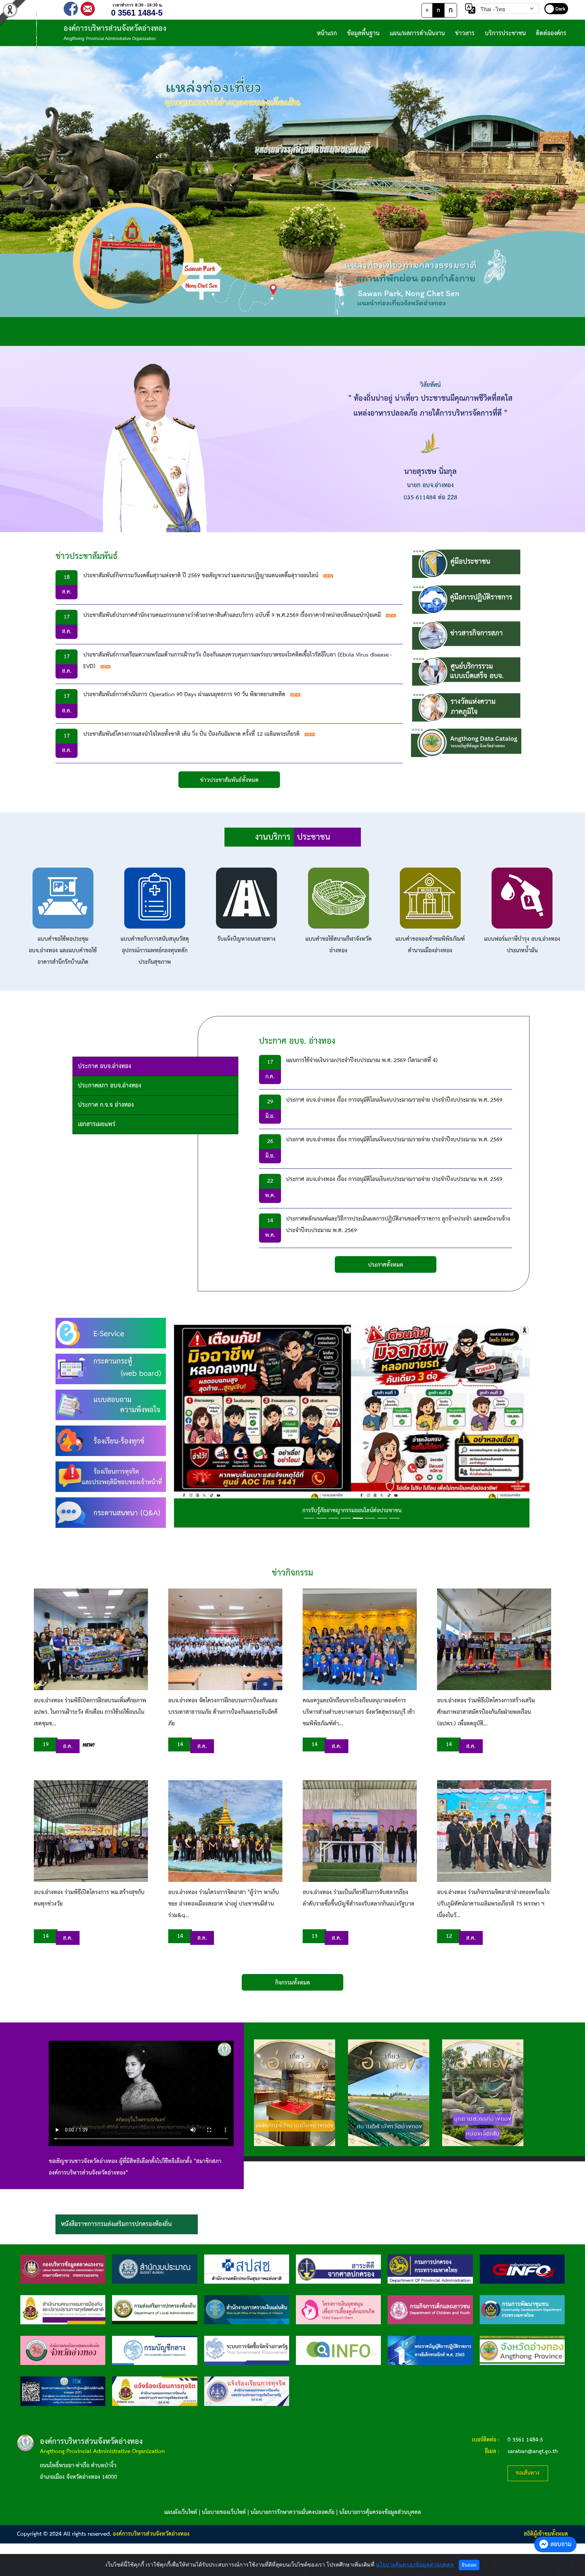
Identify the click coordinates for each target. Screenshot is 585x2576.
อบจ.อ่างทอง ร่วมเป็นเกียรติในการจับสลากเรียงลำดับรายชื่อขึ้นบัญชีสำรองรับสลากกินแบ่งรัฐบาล (359, 1898)
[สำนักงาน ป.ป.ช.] (155, 2391)
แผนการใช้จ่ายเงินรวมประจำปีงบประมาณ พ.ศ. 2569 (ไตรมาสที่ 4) (362, 1061)
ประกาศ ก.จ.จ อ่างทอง (106, 1105)
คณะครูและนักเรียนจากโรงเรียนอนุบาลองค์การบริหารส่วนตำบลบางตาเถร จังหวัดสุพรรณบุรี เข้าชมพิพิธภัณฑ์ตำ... (359, 1712)
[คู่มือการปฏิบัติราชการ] (466, 599)
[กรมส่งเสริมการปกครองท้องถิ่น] (155, 2310)
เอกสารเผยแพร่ (97, 1124)
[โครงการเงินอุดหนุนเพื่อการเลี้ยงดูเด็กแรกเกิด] (338, 2310)
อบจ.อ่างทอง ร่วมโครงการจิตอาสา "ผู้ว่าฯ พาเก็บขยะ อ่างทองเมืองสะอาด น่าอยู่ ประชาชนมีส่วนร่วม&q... (224, 1904)
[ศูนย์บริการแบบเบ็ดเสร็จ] (466, 671)
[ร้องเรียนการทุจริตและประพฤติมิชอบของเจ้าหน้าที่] (111, 1477)
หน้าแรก (327, 33)
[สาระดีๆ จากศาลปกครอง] (338, 2269)
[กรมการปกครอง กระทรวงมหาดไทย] (430, 2269)
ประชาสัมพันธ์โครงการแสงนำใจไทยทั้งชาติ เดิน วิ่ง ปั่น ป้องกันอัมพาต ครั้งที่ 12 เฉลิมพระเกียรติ (191, 734)
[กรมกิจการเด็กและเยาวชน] (430, 2310)
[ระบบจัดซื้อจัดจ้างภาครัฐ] (247, 2350)
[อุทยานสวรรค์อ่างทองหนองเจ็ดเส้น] (483, 2093)
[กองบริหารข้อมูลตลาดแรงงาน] (63, 2269)
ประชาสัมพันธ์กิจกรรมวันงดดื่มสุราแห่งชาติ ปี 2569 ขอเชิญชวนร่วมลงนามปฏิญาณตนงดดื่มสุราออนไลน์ (201, 576)
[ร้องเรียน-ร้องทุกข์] (111, 1441)
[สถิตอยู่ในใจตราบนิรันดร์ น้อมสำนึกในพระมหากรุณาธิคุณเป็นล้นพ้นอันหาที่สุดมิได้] (352, 1423)
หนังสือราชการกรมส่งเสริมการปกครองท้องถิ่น (116, 2224)
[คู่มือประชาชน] (466, 564)
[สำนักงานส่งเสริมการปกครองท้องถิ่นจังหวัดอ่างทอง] (63, 2350)
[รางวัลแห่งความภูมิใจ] (466, 707)
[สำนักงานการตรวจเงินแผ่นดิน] (247, 2310)
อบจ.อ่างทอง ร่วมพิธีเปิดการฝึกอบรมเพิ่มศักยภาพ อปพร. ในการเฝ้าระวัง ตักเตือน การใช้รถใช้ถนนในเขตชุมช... (90, 1712)
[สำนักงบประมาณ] (155, 2269)
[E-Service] (111, 1333)
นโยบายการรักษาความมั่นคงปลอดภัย (292, 2512)
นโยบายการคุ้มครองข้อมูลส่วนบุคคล (380, 2512)
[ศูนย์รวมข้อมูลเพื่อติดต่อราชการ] (338, 2350)
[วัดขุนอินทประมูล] (292, 182)
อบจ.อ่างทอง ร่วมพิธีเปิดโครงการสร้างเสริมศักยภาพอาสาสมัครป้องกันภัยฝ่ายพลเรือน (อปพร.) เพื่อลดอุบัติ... (486, 1712)
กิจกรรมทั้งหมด (293, 1983)
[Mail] (88, 8)
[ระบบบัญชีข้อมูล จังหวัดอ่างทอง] (466, 743)
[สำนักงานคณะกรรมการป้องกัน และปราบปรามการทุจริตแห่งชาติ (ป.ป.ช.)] (63, 2310)
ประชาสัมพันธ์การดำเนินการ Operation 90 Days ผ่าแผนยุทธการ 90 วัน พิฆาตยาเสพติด (184, 695)
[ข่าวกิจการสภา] (466, 635)
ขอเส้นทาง (528, 2473)
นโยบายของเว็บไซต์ (224, 2512)
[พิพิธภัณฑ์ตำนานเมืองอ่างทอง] (295, 2093)
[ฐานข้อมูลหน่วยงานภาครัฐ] (522, 2269)
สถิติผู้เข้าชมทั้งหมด (546, 2534)
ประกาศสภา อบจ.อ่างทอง (110, 1086)
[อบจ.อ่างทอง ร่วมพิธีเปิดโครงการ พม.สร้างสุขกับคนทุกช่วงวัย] (91, 1831)
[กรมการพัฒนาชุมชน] (522, 2310)
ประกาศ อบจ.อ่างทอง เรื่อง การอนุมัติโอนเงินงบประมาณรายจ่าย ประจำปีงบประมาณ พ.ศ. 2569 (394, 1100)
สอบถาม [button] (561, 2544)
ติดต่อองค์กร (551, 33)
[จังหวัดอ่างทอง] (522, 2350)
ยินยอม (469, 2565)
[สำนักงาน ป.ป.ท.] (247, 2391)
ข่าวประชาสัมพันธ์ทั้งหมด (229, 780)
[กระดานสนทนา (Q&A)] (111, 1512)
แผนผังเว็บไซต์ (181, 2512)
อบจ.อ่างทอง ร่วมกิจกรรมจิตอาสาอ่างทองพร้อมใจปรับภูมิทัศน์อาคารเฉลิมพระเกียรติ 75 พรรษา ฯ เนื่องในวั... (493, 1904)
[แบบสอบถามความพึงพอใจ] (111, 1405)
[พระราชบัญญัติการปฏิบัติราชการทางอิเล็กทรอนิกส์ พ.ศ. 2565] (430, 2350)
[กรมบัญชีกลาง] (155, 2350)
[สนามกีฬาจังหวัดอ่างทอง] (389, 2093)
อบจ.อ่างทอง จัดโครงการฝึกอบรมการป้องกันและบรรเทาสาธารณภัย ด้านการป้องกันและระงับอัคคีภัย (223, 1712)
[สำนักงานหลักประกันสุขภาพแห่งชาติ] (247, 2269)
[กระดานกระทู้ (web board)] (111, 1369)
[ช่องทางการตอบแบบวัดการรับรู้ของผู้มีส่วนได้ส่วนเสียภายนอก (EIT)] (63, 2391)
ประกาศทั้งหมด (386, 1265)
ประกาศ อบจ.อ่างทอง (104, 1066)
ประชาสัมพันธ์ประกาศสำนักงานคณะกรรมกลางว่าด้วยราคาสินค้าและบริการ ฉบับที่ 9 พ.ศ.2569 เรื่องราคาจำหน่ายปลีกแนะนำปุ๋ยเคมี (232, 615)
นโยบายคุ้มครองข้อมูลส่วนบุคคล (415, 2565)
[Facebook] (71, 8)
